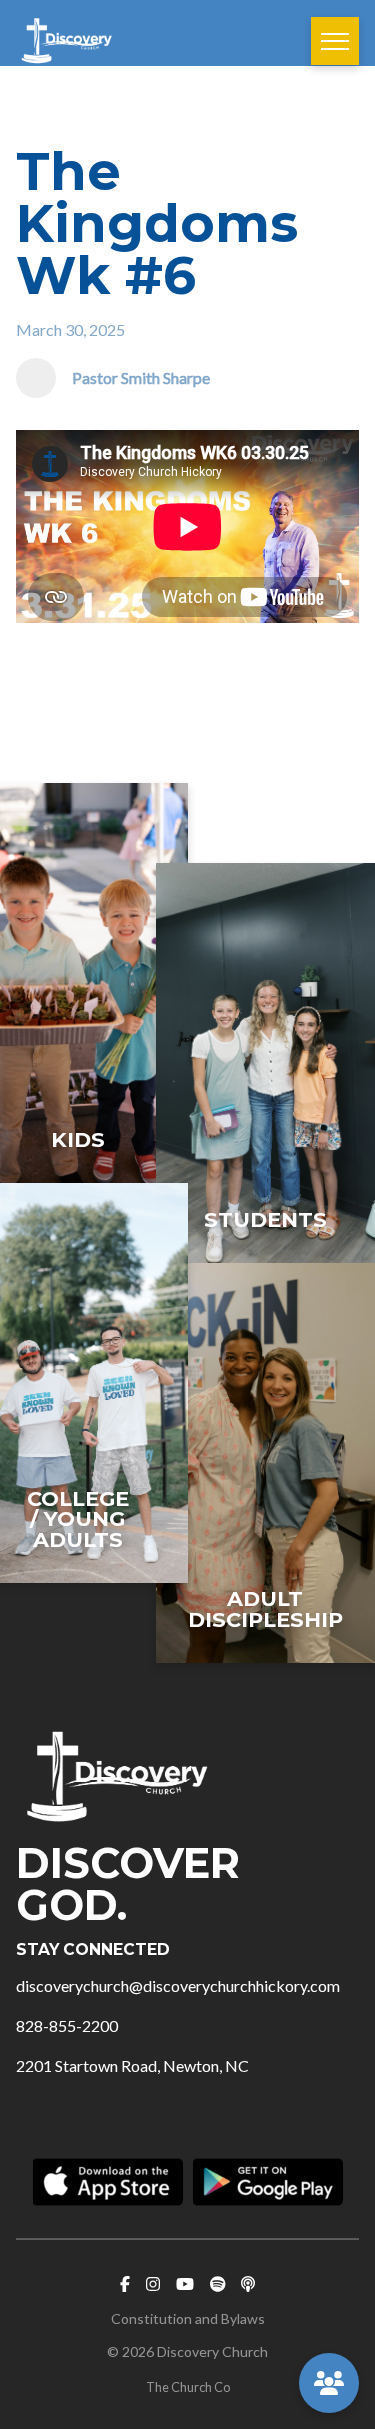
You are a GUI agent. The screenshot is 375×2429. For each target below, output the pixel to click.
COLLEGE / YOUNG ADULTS (78, 1519)
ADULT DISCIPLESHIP (265, 1609)
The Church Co (188, 2387)
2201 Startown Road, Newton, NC (132, 2065)
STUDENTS (265, 1219)
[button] (335, 41)
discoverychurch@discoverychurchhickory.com (178, 1985)
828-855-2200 (67, 2025)
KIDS (78, 1139)
